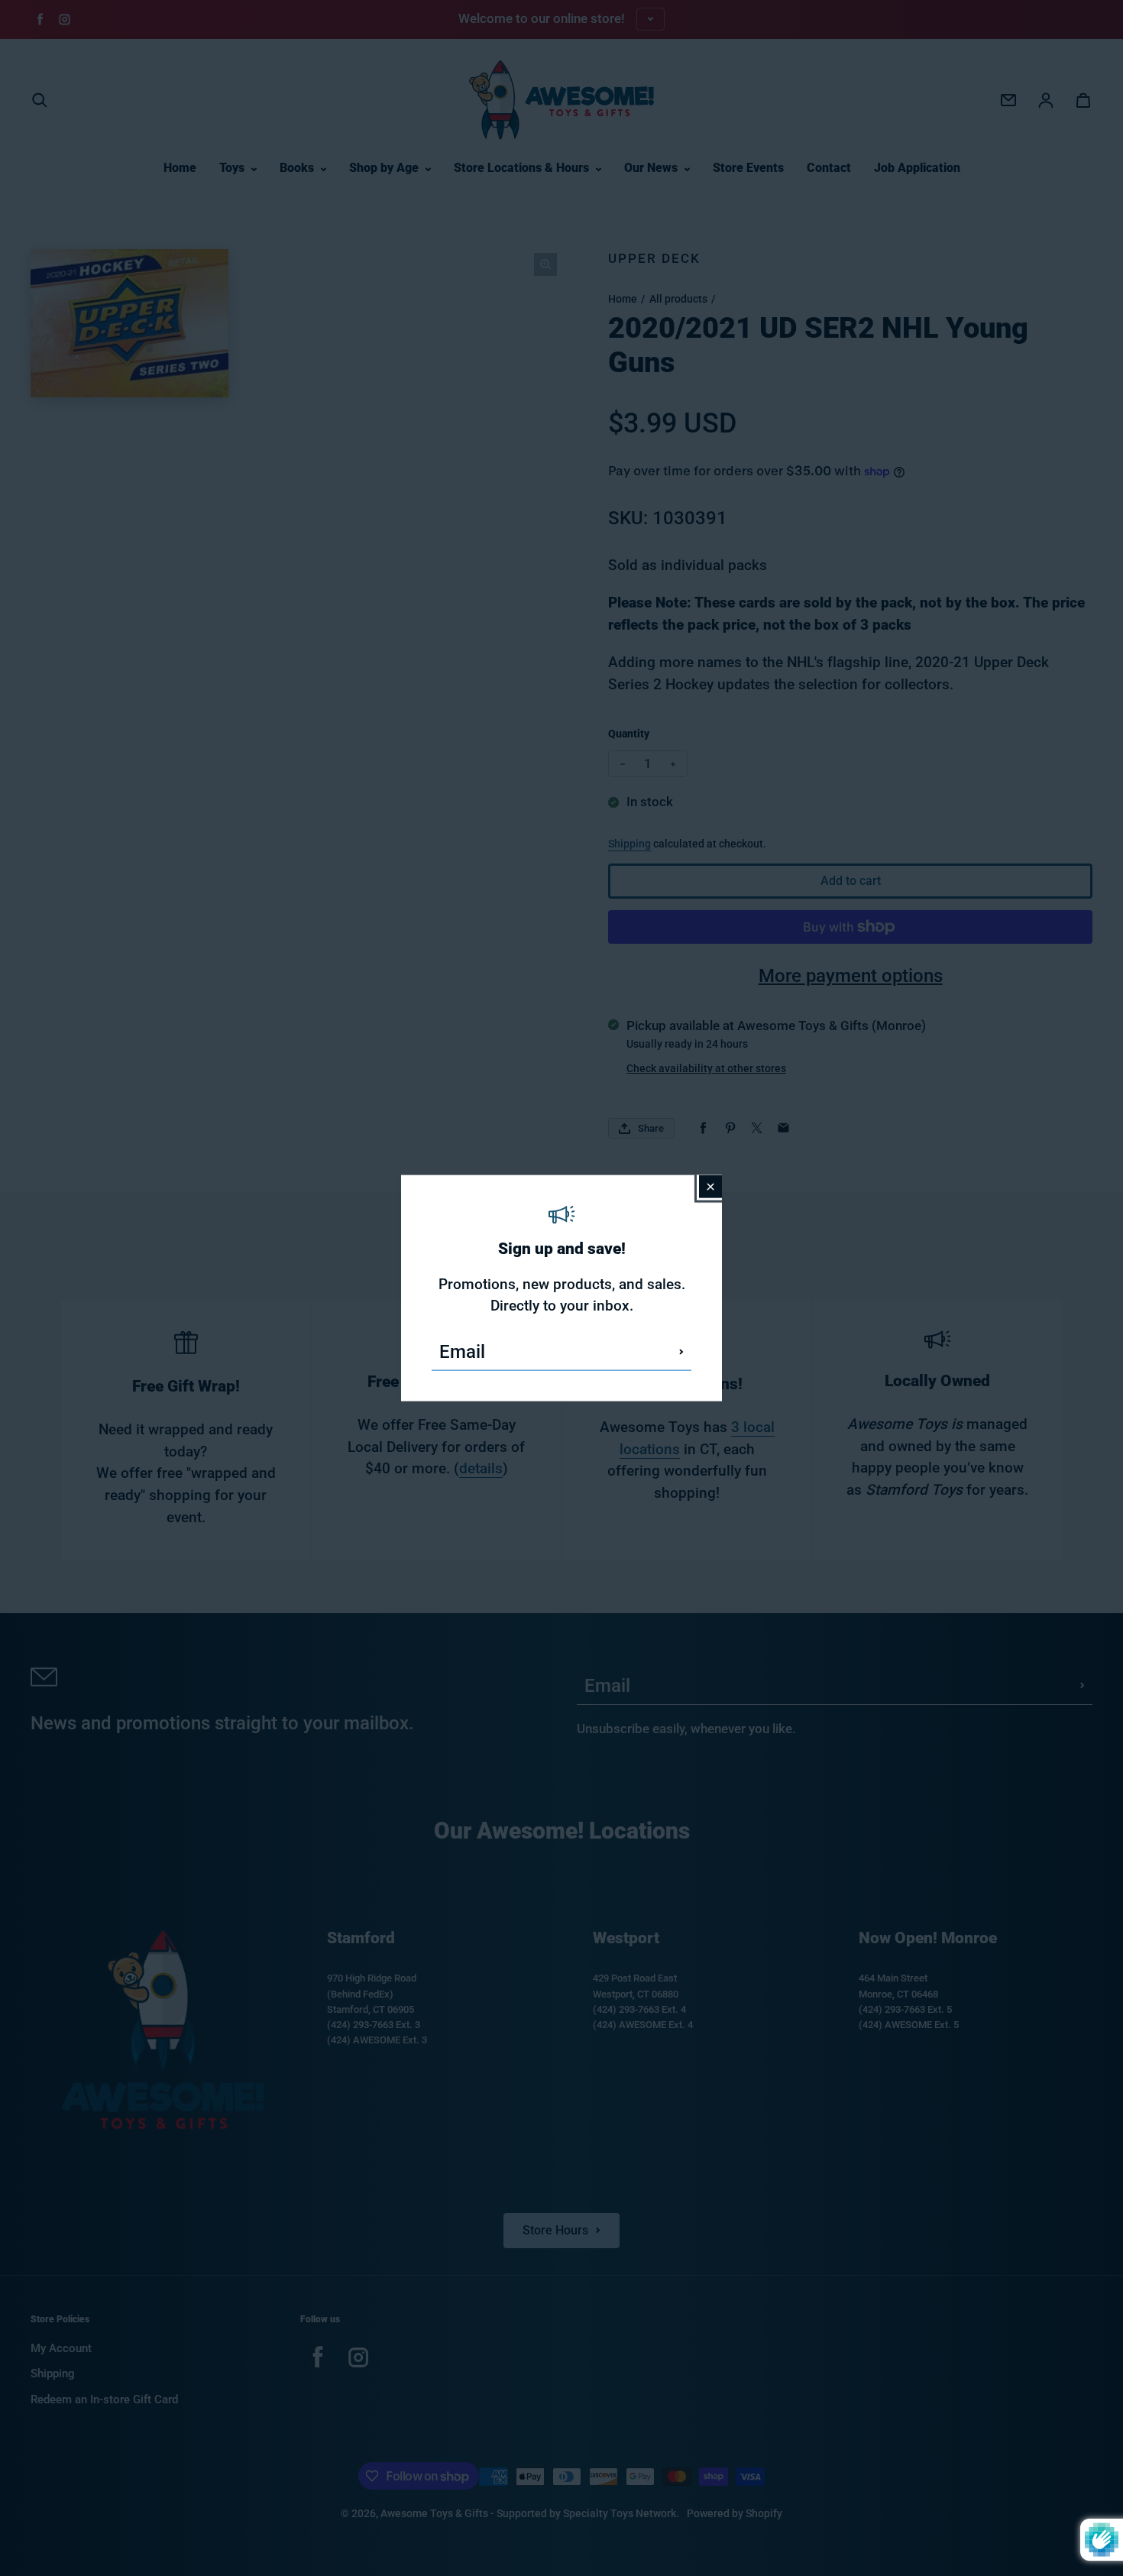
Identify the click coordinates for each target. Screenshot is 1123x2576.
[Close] (710, 1186)
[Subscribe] (681, 1352)
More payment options (851, 976)
